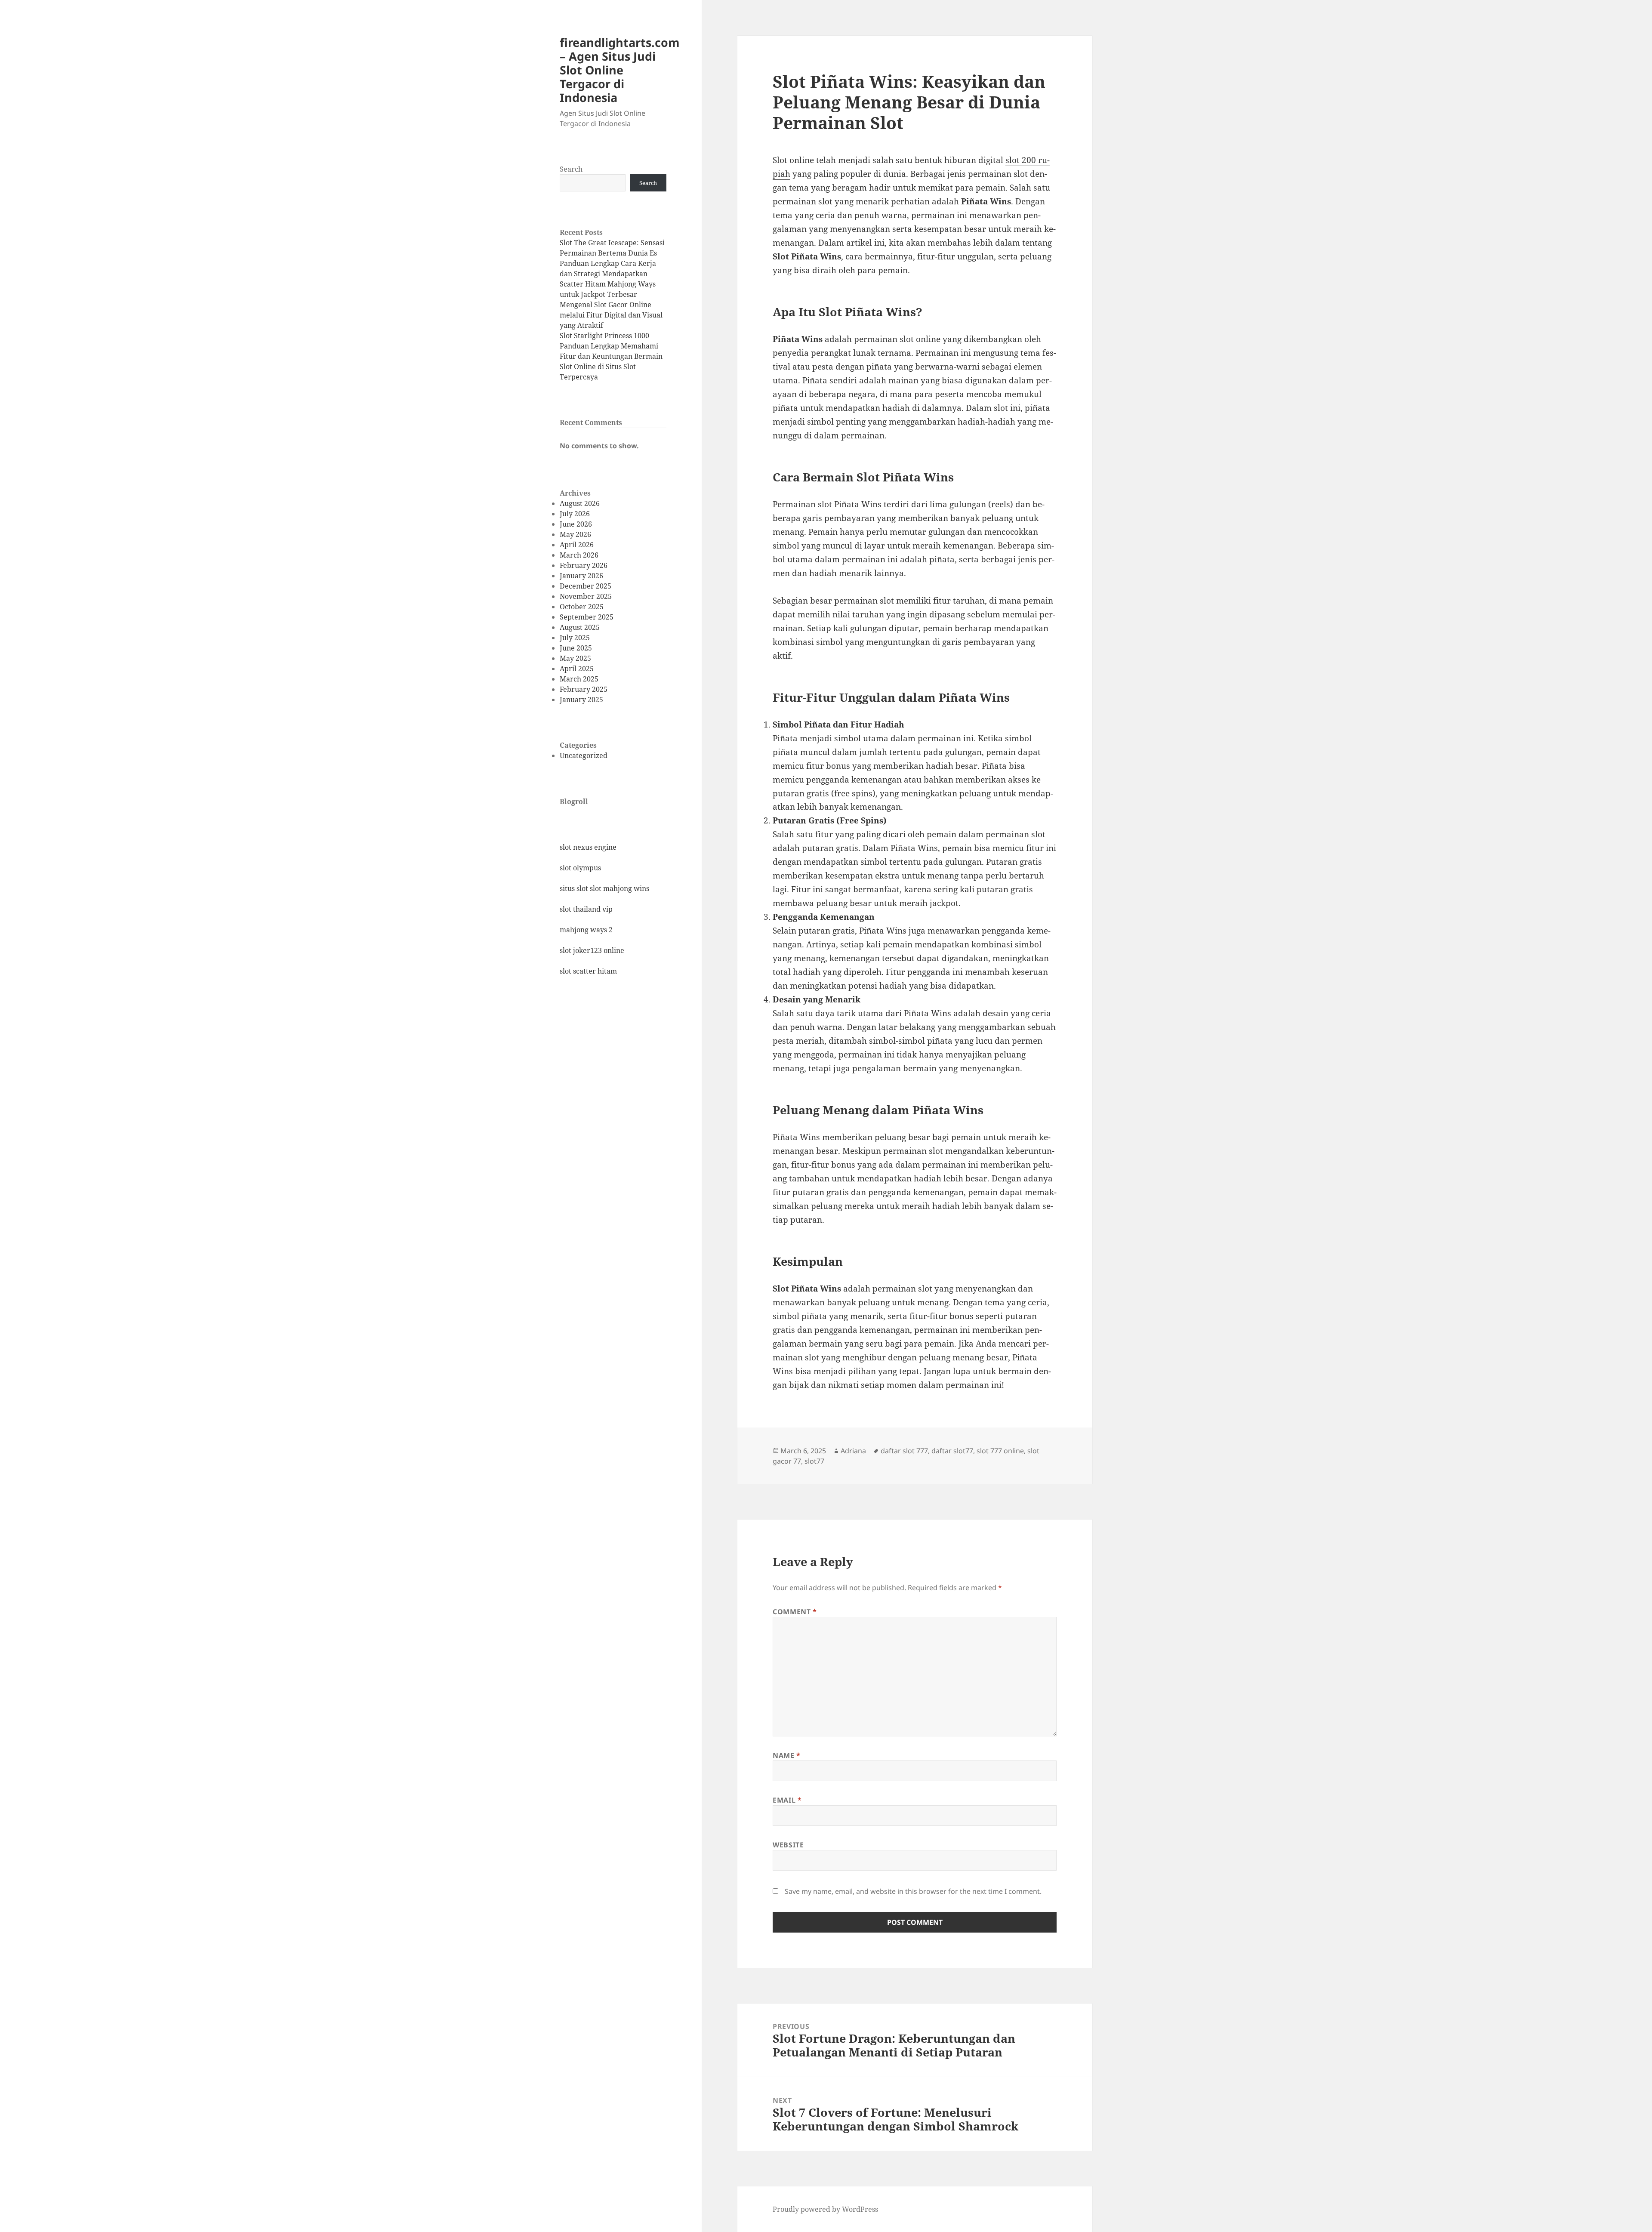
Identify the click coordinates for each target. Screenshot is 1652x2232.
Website (788, 1845)
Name (787, 1755)
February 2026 (584, 565)
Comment (795, 1612)
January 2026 (581, 576)
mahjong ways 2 (586, 930)
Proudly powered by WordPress (825, 2209)
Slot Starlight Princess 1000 (604, 336)
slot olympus (580, 868)
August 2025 (580, 627)
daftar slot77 (952, 1451)
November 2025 (586, 596)
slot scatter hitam (588, 971)
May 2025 (575, 658)
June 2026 (576, 524)
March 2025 (579, 679)
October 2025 (582, 607)
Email (787, 1800)
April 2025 (577, 669)
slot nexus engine (588, 847)
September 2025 (587, 617)
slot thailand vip (586, 909)
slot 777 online (1000, 1451)
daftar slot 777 (904, 1451)
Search (571, 169)
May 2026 (575, 534)
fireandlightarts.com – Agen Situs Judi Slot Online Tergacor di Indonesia (620, 70)
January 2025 (581, 700)
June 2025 (576, 648)
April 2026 (577, 545)
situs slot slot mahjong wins (604, 888)
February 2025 (584, 689)
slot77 (814, 1461)
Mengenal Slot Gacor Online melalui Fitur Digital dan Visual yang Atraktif (611, 315)
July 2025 (575, 638)
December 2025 (586, 586)
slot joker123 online (592, 950)
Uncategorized (584, 755)
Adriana (853, 1451)
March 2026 (579, 555)
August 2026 (580, 503)
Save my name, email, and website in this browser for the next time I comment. (913, 1891)
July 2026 (575, 514)
